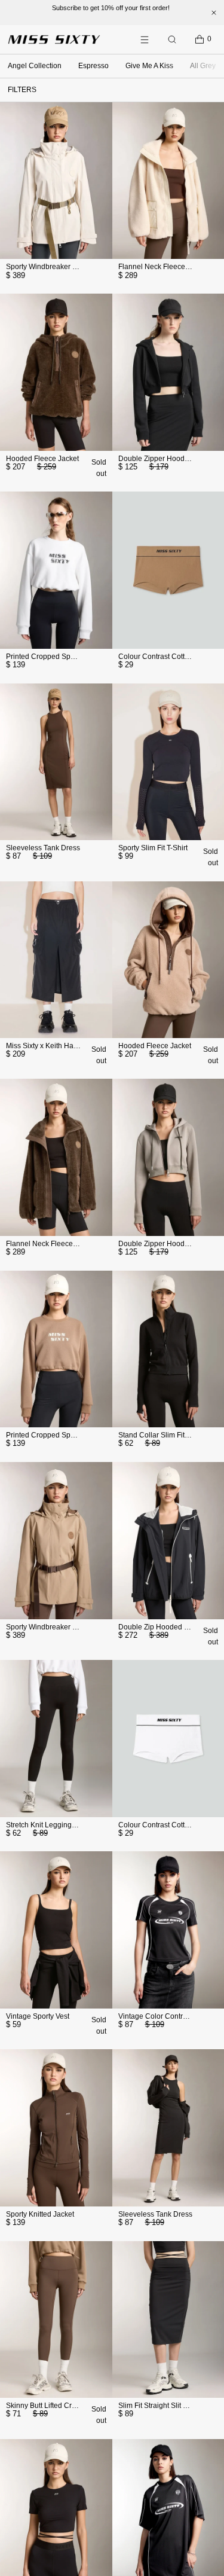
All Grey (203, 66)
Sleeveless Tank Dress (43, 848)
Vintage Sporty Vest (38, 2016)
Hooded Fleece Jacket (42, 459)
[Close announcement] (214, 13)
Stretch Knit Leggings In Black (54, 1825)
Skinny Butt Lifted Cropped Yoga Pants (69, 2406)
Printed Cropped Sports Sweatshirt (62, 657)
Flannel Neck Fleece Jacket (163, 267)
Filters (22, 90)
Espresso (93, 66)
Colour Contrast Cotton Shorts (167, 657)
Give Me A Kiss (149, 66)
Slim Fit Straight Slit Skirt (158, 2406)
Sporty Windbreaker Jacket (50, 267)
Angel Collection (35, 66)
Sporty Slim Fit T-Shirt (153, 848)
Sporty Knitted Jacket (40, 2214)
